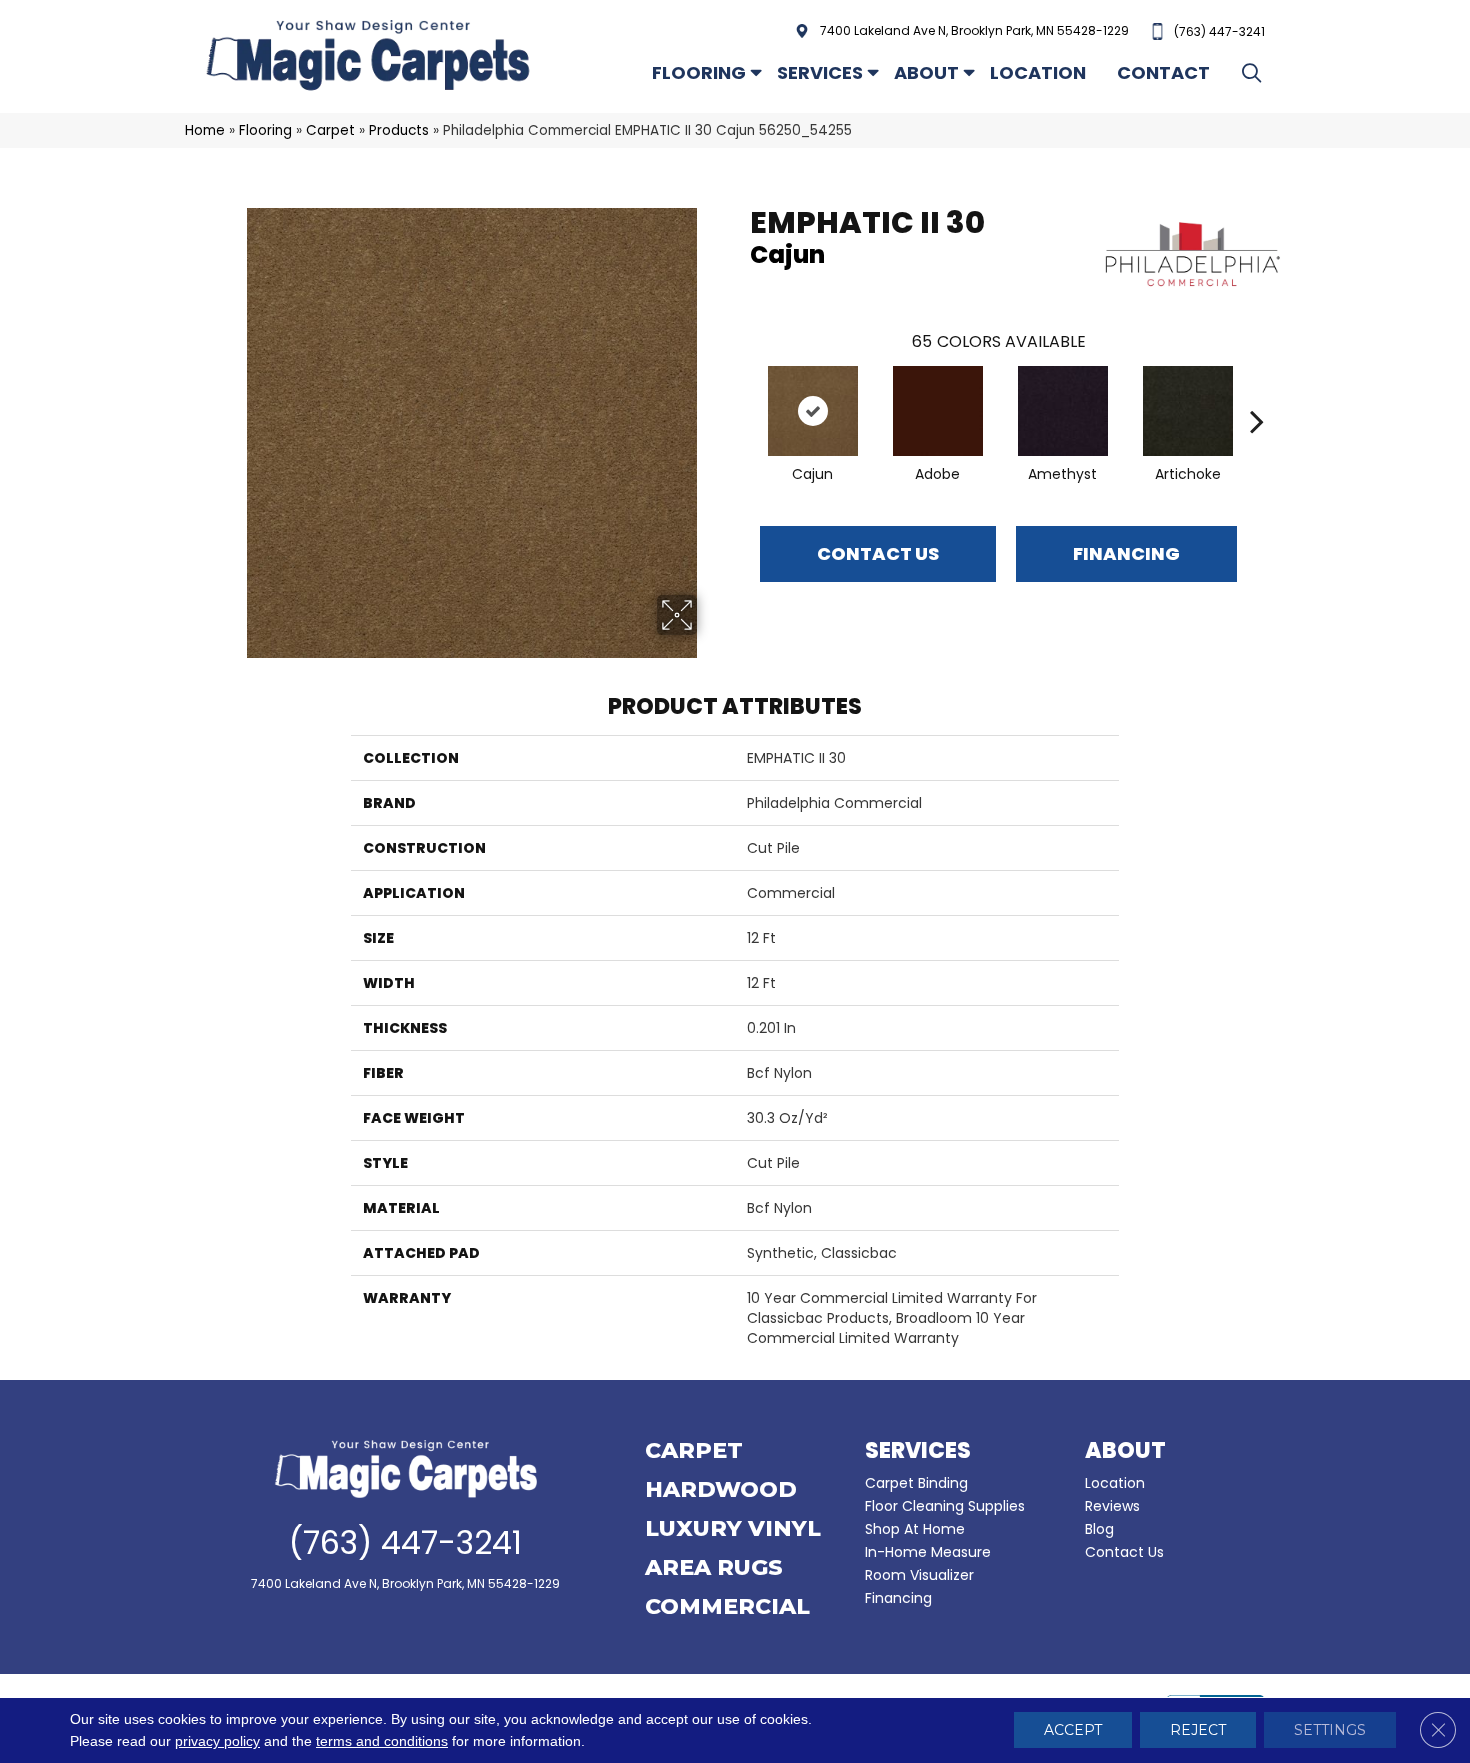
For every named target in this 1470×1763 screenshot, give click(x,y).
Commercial (727, 1608)
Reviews (1112, 1506)
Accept (1073, 1731)
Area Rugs (714, 1569)
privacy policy (217, 1742)
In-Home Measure (928, 1552)
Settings (1330, 1731)
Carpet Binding (916, 1483)
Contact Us (878, 553)
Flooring (699, 72)
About (926, 72)
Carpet (330, 130)
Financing (898, 1598)
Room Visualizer (919, 1575)
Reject (1198, 1731)
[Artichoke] (1188, 411)
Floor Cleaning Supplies (945, 1506)
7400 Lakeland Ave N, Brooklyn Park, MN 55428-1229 (974, 30)
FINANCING (1126, 553)
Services (820, 72)
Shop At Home (915, 1529)
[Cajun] (813, 411)
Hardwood (721, 1491)
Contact (1163, 72)
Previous (740, 391)
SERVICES (918, 1450)
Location (1038, 72)
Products (399, 130)
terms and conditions (382, 1742)
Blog (1099, 1529)
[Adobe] (938, 411)
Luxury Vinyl (733, 1530)
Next (1257, 391)
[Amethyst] (1063, 411)
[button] (1255, 72)
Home (205, 130)
